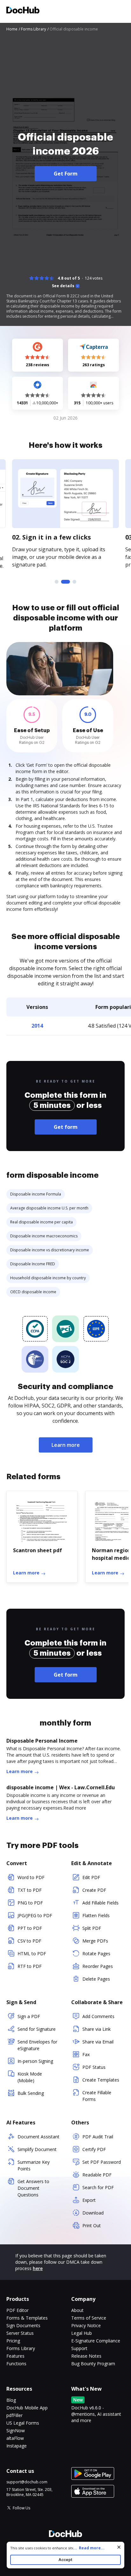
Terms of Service (89, 2318)
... (89, 2548)
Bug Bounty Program (93, 2364)
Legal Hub (82, 2333)
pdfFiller (14, 2415)
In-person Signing (35, 2061)
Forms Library (21, 2348)
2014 (37, 1026)
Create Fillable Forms (97, 2096)
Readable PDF (97, 2175)
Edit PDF (91, 1877)
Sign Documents (23, 2325)
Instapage (17, 2446)
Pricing (13, 2341)
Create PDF (94, 1890)
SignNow (16, 2430)
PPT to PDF (30, 1928)
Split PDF (92, 1928)
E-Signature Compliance (96, 2341)
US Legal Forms (23, 2423)
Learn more (66, 1445)
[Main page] (23, 11)
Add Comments (98, 2016)
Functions (16, 2364)
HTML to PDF (32, 1954)
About (77, 2310)
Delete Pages (96, 1979)
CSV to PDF (29, 1941)
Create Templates (101, 2080)
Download (93, 2213)
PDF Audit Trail (98, 2137)
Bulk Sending (31, 2093)
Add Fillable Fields (100, 1903)
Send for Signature (37, 2029)
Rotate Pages (96, 1954)
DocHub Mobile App (27, 2408)
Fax (86, 2054)
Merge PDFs (95, 1941)
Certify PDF (94, 2149)
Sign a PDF (29, 2016)
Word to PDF (31, 1877)
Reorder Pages (98, 1966)
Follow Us (21, 2508)
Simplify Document (37, 2149)
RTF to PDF (30, 1966)
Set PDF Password (102, 2162)
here (38, 2268)
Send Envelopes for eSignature (37, 2045)
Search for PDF (98, 2187)
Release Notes (86, 2356)
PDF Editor (17, 2310)
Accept (65, 2560)
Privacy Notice (86, 2325)
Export (89, 2200)
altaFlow (15, 2438)
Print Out (92, 2225)
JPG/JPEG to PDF (35, 1915)
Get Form (66, 174)
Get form (66, 1127)
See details (63, 286)
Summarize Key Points (34, 2165)
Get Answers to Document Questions (33, 2188)
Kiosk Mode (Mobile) (30, 2077)
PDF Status (94, 2067)
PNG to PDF (30, 1903)
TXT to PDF (30, 1890)
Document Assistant (38, 2137)
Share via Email (98, 2042)
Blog (11, 2400)
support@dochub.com (27, 2482)
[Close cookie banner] (119, 2547)
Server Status (20, 2333)
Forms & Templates (27, 2318)
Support (79, 2348)
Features (15, 2356)
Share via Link (97, 2029)
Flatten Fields (96, 1915)
